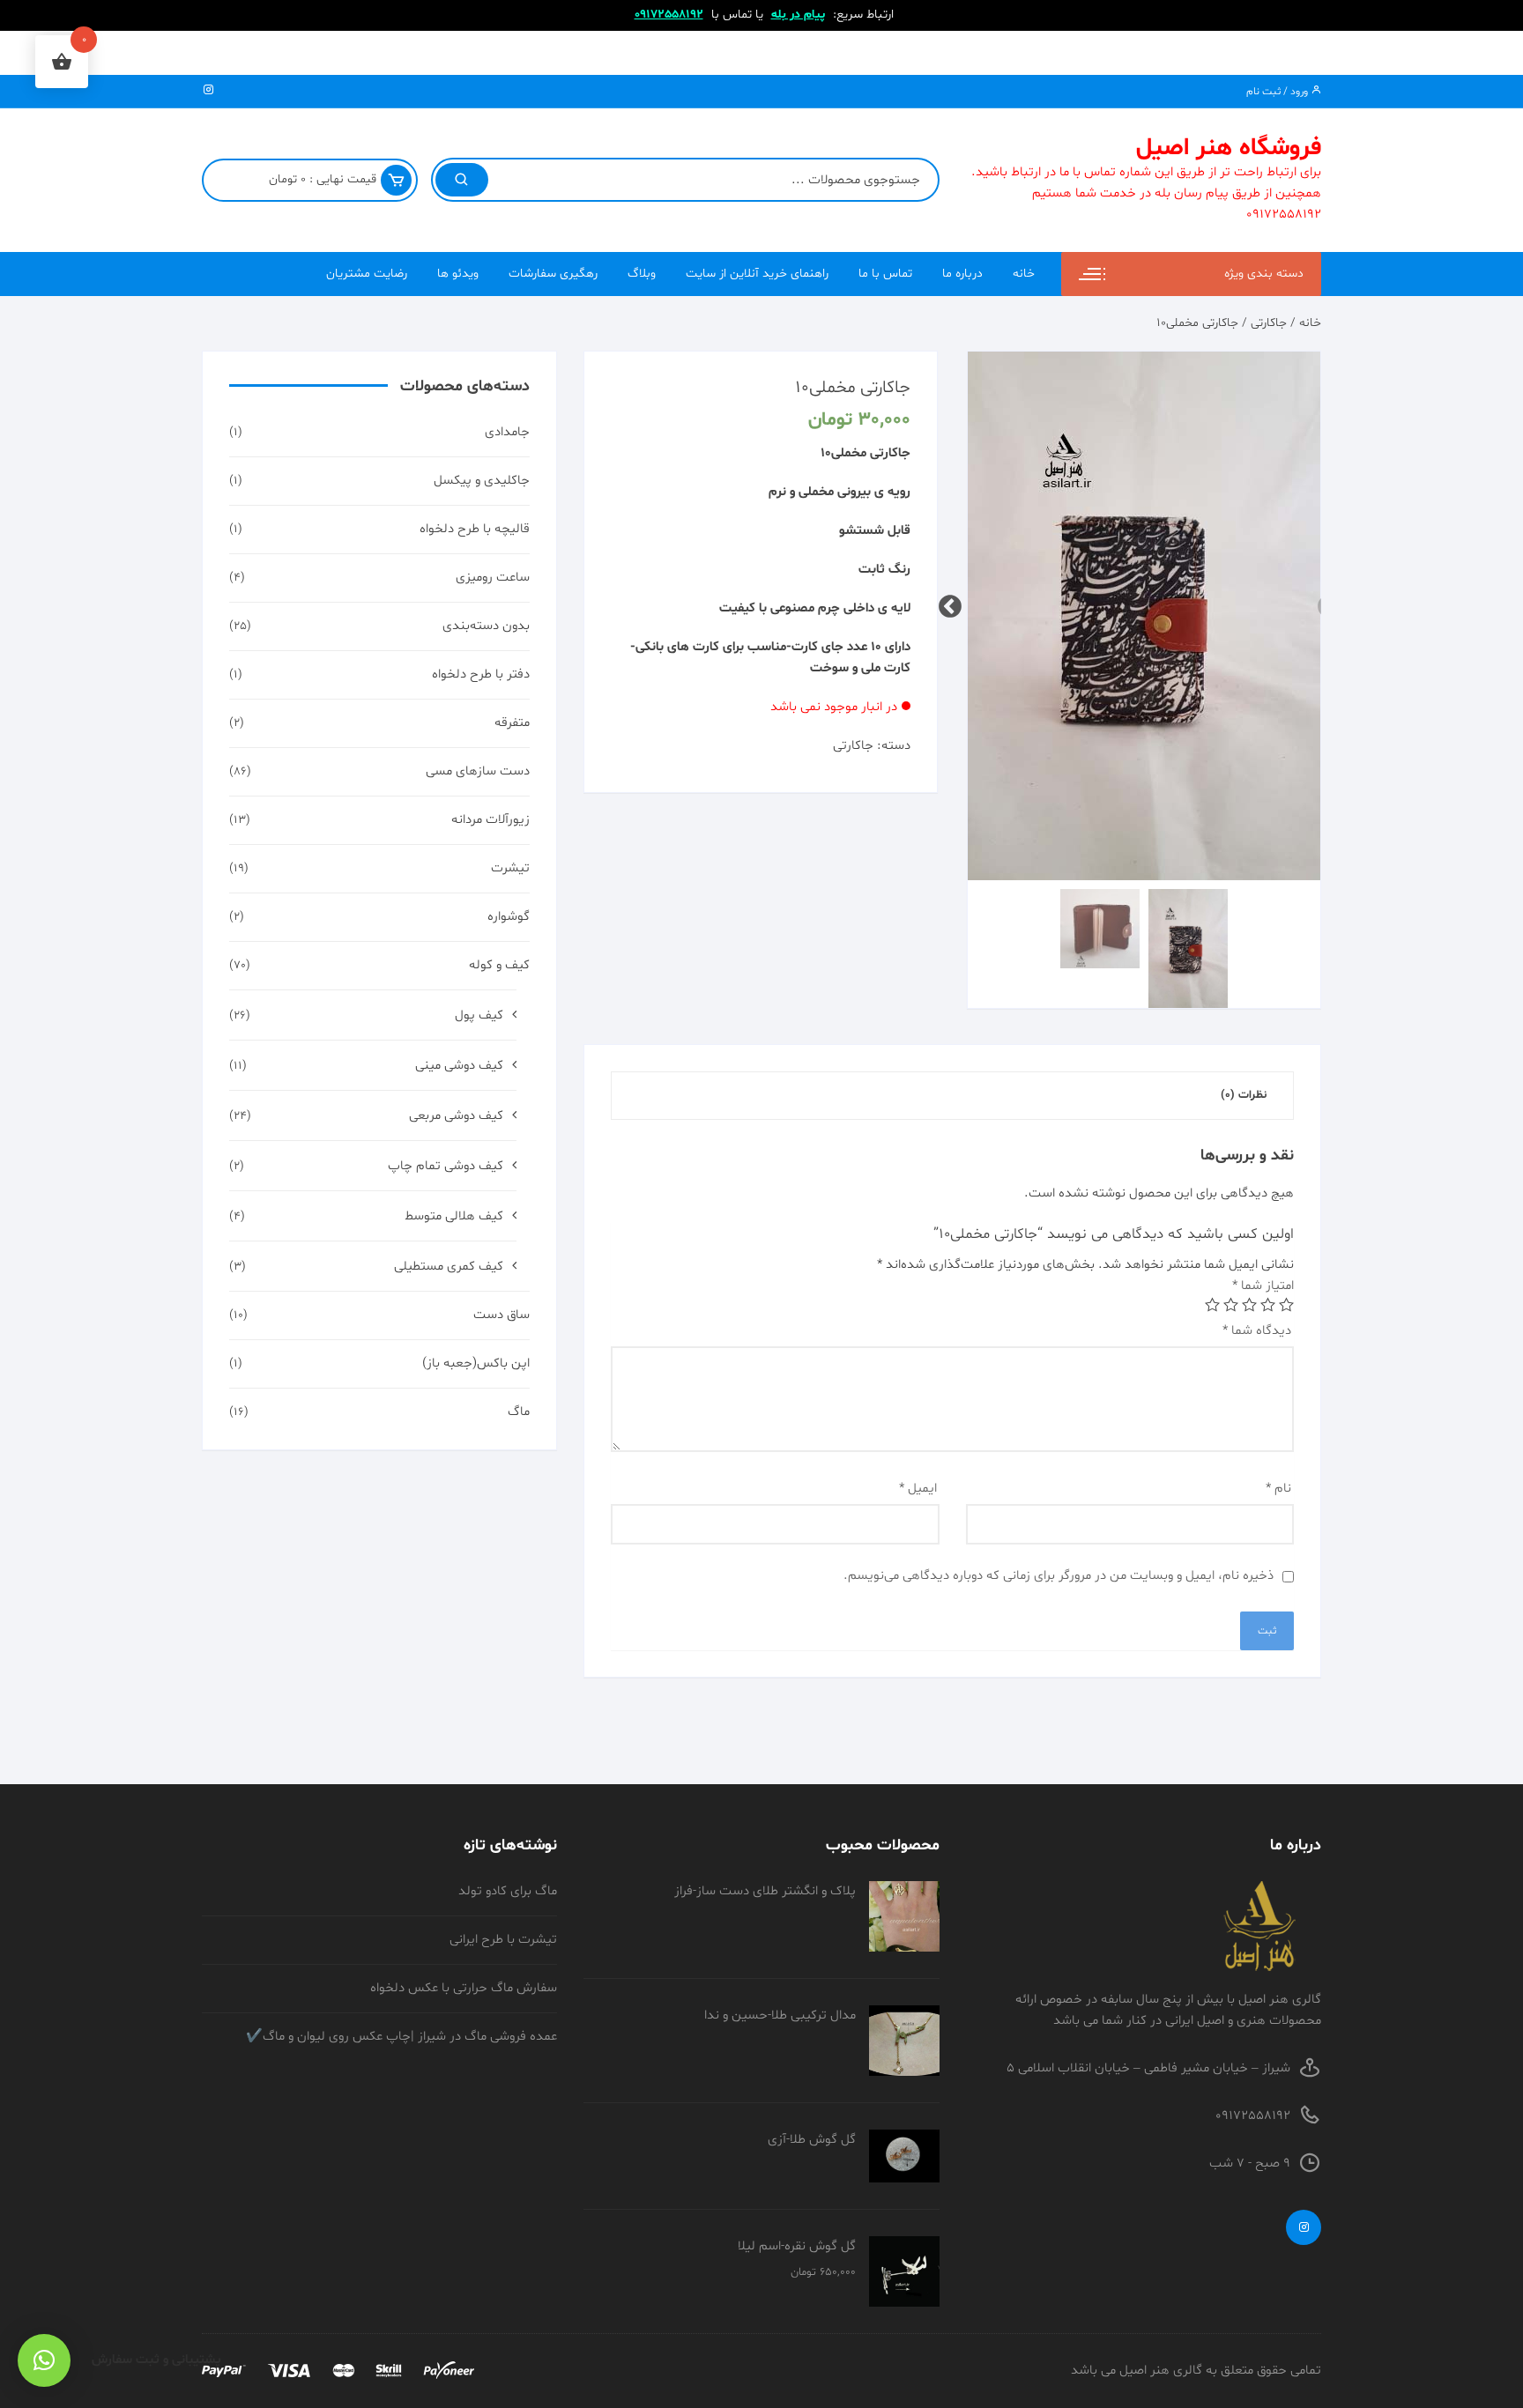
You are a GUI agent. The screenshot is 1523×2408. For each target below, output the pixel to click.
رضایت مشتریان (367, 274)
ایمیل (918, 1489)
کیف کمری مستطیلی (449, 1267)
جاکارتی (1269, 323)
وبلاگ (642, 274)
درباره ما (962, 274)
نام (1278, 1489)
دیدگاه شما (1257, 1331)
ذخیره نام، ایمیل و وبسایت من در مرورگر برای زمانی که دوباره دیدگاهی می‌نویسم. (1059, 1576)
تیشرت (510, 868)
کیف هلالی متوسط (454, 1216)
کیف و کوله (499, 965)
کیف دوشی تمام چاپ (446, 1166)
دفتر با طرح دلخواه (481, 674)
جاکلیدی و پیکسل (482, 481)
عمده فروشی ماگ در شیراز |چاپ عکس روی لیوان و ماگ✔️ (401, 2037)
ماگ (519, 1412)
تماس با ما (885, 274)
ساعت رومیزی (493, 578)
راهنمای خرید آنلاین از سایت (757, 274)
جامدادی (507, 432)
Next (955, 603)
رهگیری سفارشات (553, 274)
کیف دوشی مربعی (456, 1116)
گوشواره (509, 917)
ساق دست (501, 1315)
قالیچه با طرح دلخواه (475, 529)
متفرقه (512, 723)
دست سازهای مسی (478, 771)
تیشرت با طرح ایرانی (503, 1940)
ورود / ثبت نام (1278, 92)
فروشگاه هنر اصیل (1229, 148)
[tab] (1244, 1096)
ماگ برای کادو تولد (508, 1891)
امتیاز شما (1263, 1286)
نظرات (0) (1244, 1095)
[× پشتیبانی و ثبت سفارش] (44, 2360)
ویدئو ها (458, 274)
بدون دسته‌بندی (486, 626)
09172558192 (669, 15)
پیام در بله (798, 15)
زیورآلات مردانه (490, 820)
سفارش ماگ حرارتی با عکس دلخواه (464, 1988)
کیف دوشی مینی (459, 1066)
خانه (1024, 274)
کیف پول (479, 1015)
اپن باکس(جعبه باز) (476, 1363)
